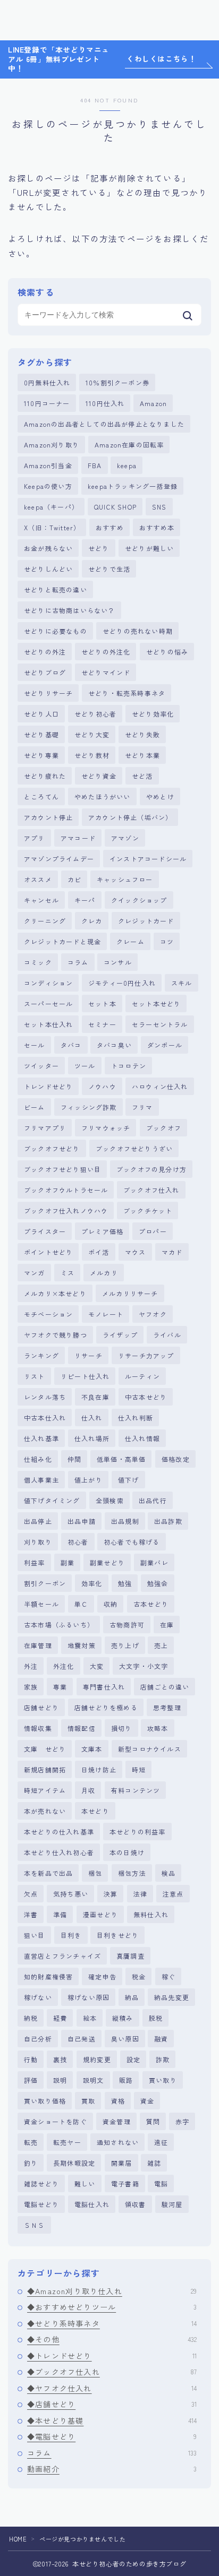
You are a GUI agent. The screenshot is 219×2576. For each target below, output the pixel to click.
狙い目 (35, 1935)
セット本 (102, 1003)
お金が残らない (48, 548)
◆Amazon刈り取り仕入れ (112, 2291)
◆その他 (112, 2339)
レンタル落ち (45, 1397)
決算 (111, 1894)
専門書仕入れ (104, 1687)
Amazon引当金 (48, 465)
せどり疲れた (45, 776)
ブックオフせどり (52, 1148)
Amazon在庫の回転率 (129, 445)
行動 (31, 2059)
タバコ (71, 1045)
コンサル (118, 962)
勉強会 (158, 1583)
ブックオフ (164, 1128)
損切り (122, 1728)
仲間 (74, 1459)
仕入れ (92, 1418)
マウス (136, 1252)
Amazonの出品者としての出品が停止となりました (104, 424)
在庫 (167, 1625)
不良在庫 (95, 1397)
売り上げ (125, 1645)
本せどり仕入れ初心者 (59, 1852)
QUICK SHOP (115, 507)
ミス (68, 1273)
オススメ (38, 879)
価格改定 (176, 1459)
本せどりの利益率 (138, 1832)
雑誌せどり (41, 2183)
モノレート (106, 1314)
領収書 (136, 2204)
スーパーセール (48, 1003)
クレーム (130, 941)
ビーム (35, 1107)
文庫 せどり (45, 1749)
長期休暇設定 (74, 2163)
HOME (18, 2539)
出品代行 (153, 1500)
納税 (31, 2018)
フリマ (142, 1107)
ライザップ (120, 1335)
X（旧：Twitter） (52, 527)
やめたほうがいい (103, 796)
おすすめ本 (157, 527)
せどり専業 (41, 755)
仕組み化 (38, 1459)
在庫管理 (38, 1645)
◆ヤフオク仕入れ (112, 2388)
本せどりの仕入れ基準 (59, 1832)
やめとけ (160, 796)
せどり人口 (41, 714)
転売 (31, 2142)
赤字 (182, 2121)
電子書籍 (125, 2183)
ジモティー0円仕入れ (122, 983)
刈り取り (38, 1542)
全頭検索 (110, 1500)
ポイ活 (99, 1252)
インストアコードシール (148, 859)
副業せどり (107, 1562)
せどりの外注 (45, 652)
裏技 (60, 2059)
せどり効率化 (153, 714)
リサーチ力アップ (146, 1355)
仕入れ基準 (41, 1438)
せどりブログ (45, 672)
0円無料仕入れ (47, 382)
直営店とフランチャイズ (62, 1956)
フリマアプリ (45, 1128)
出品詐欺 (168, 1521)
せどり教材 (92, 755)
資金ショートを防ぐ (56, 2121)
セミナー (102, 1024)
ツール (85, 1066)
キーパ (85, 900)
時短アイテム (45, 1790)
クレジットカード (146, 921)
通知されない (118, 2142)
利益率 (35, 1562)
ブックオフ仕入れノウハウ (66, 1211)
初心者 (78, 1542)
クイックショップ (139, 900)
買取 (88, 2101)
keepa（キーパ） (51, 507)
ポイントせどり (48, 1252)
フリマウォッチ (106, 1128)
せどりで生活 (109, 569)
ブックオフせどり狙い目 (62, 1169)
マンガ (35, 1273)
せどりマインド (106, 672)
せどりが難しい (149, 548)
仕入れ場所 (92, 1438)
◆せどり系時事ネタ (112, 2323)
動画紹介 (112, 2469)
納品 (132, 1997)
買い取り (163, 2080)
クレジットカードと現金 (62, 941)
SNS (159, 507)
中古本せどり (146, 1397)
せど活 (142, 776)
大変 (97, 1666)
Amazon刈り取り (52, 445)
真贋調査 (130, 1956)
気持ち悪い (71, 1894)
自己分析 (38, 2039)
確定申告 (102, 1976)
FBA (95, 465)
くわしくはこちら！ (161, 59)
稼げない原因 (89, 1997)
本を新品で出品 (48, 1873)
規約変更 (97, 2059)
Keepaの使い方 (48, 486)
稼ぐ (169, 1976)
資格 (118, 2101)
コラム (78, 962)
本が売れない (45, 1811)
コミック (38, 962)
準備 (60, 1914)
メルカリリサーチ (130, 1293)
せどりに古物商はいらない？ (70, 610)
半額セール (41, 1604)
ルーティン (142, 1376)
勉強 (125, 1583)
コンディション (48, 983)
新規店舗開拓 (45, 1769)
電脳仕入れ (92, 2204)
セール (35, 1045)
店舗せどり (41, 1707)
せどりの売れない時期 (138, 631)
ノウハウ (102, 1086)
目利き (71, 1935)
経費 (60, 2018)
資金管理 (117, 2121)
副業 (68, 1562)
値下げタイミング (52, 1500)
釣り (31, 2163)
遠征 (161, 2142)
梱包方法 (132, 1873)
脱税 (156, 2018)
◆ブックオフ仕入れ (112, 2372)
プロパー (153, 1231)
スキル (182, 983)
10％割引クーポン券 (117, 382)
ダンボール (165, 1045)
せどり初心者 (95, 714)
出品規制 (125, 1521)
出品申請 (82, 1521)
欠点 (31, 1894)
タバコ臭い (114, 1045)
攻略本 (158, 1728)
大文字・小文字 (144, 1666)
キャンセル (41, 900)
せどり (99, 548)
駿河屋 (172, 2204)
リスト (35, 1376)
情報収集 (38, 1728)
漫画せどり (100, 1914)
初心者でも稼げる (132, 1542)
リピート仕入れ (85, 1376)
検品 (169, 1873)
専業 (60, 1687)
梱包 (95, 1873)
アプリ (35, 838)
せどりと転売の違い (56, 589)
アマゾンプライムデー (59, 859)
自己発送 (82, 2039)
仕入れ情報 (142, 1438)
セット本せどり (156, 1003)
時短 (139, 1769)
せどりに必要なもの (56, 631)
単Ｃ (81, 1604)
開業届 (122, 2163)
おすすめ (110, 527)
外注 (31, 1666)
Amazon (153, 403)
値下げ (129, 1480)
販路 (126, 2080)
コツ (167, 941)
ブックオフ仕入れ (151, 1190)
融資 (161, 2039)
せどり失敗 (142, 734)
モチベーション (48, 1314)
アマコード (78, 838)
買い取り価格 (45, 2101)
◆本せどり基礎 (112, 2420)
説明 (60, 2080)
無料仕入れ (151, 1914)
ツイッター (41, 1066)
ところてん (41, 796)
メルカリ (104, 1273)
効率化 (92, 1583)
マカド (172, 1252)
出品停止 (38, 1521)
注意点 (173, 1894)
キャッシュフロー (125, 879)
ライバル (167, 1335)
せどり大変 (92, 734)
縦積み (123, 2018)
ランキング (41, 1355)
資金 (147, 2101)
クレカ (92, 921)
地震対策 (82, 1645)
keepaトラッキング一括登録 (133, 486)
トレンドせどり (48, 1086)
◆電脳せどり (112, 2436)
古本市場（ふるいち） (59, 1625)
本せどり (95, 1811)
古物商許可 (127, 1625)
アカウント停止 (48, 817)
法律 (140, 1894)
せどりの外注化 (106, 652)
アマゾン (125, 838)
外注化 (64, 1666)
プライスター (45, 1231)
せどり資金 (99, 776)
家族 (31, 1687)
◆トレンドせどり (112, 2356)
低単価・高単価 (121, 1459)
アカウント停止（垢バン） (130, 817)
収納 (111, 1604)
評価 (31, 2080)
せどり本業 (142, 755)
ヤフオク (153, 1314)
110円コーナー (47, 403)
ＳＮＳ (35, 2225)
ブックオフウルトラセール (66, 1190)
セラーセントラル (160, 1024)
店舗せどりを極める (106, 1707)
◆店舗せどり (112, 2404)
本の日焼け (127, 1852)
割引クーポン (45, 1583)
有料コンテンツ (136, 1790)
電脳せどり (41, 2204)
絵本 (90, 2018)
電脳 (161, 2183)
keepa (127, 465)
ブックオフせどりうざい (134, 1148)
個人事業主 (41, 1480)
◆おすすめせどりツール (112, 2307)
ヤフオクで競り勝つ (56, 1335)
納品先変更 (172, 1997)
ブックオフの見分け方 (151, 1169)
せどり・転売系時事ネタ (127, 693)
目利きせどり (118, 1935)
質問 (153, 2121)
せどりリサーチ (48, 693)
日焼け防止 (99, 1769)
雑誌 (154, 2163)
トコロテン (129, 1066)
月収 (88, 1790)
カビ (74, 879)
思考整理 (167, 1707)
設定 (133, 2059)
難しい (85, 2183)
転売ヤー (67, 2142)
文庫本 (92, 1749)
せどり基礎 (41, 734)
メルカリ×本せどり (55, 1293)
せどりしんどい (48, 569)
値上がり (89, 1480)
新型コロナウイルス (150, 1749)
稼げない (38, 1997)
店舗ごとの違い (165, 1687)
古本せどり (151, 1604)
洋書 (31, 1914)
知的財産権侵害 (48, 1976)
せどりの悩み (167, 652)
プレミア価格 (102, 1231)
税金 (139, 1976)
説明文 (94, 2080)
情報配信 (82, 1728)
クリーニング (45, 921)
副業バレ (154, 1562)
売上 (161, 1645)
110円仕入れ (105, 403)
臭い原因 (125, 2039)
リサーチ (89, 1355)
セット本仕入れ (48, 1024)
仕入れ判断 (136, 1418)
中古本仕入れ (45, 1418)
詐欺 (163, 2059)
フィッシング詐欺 (89, 1107)
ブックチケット (148, 1211)
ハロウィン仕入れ (160, 1086)
